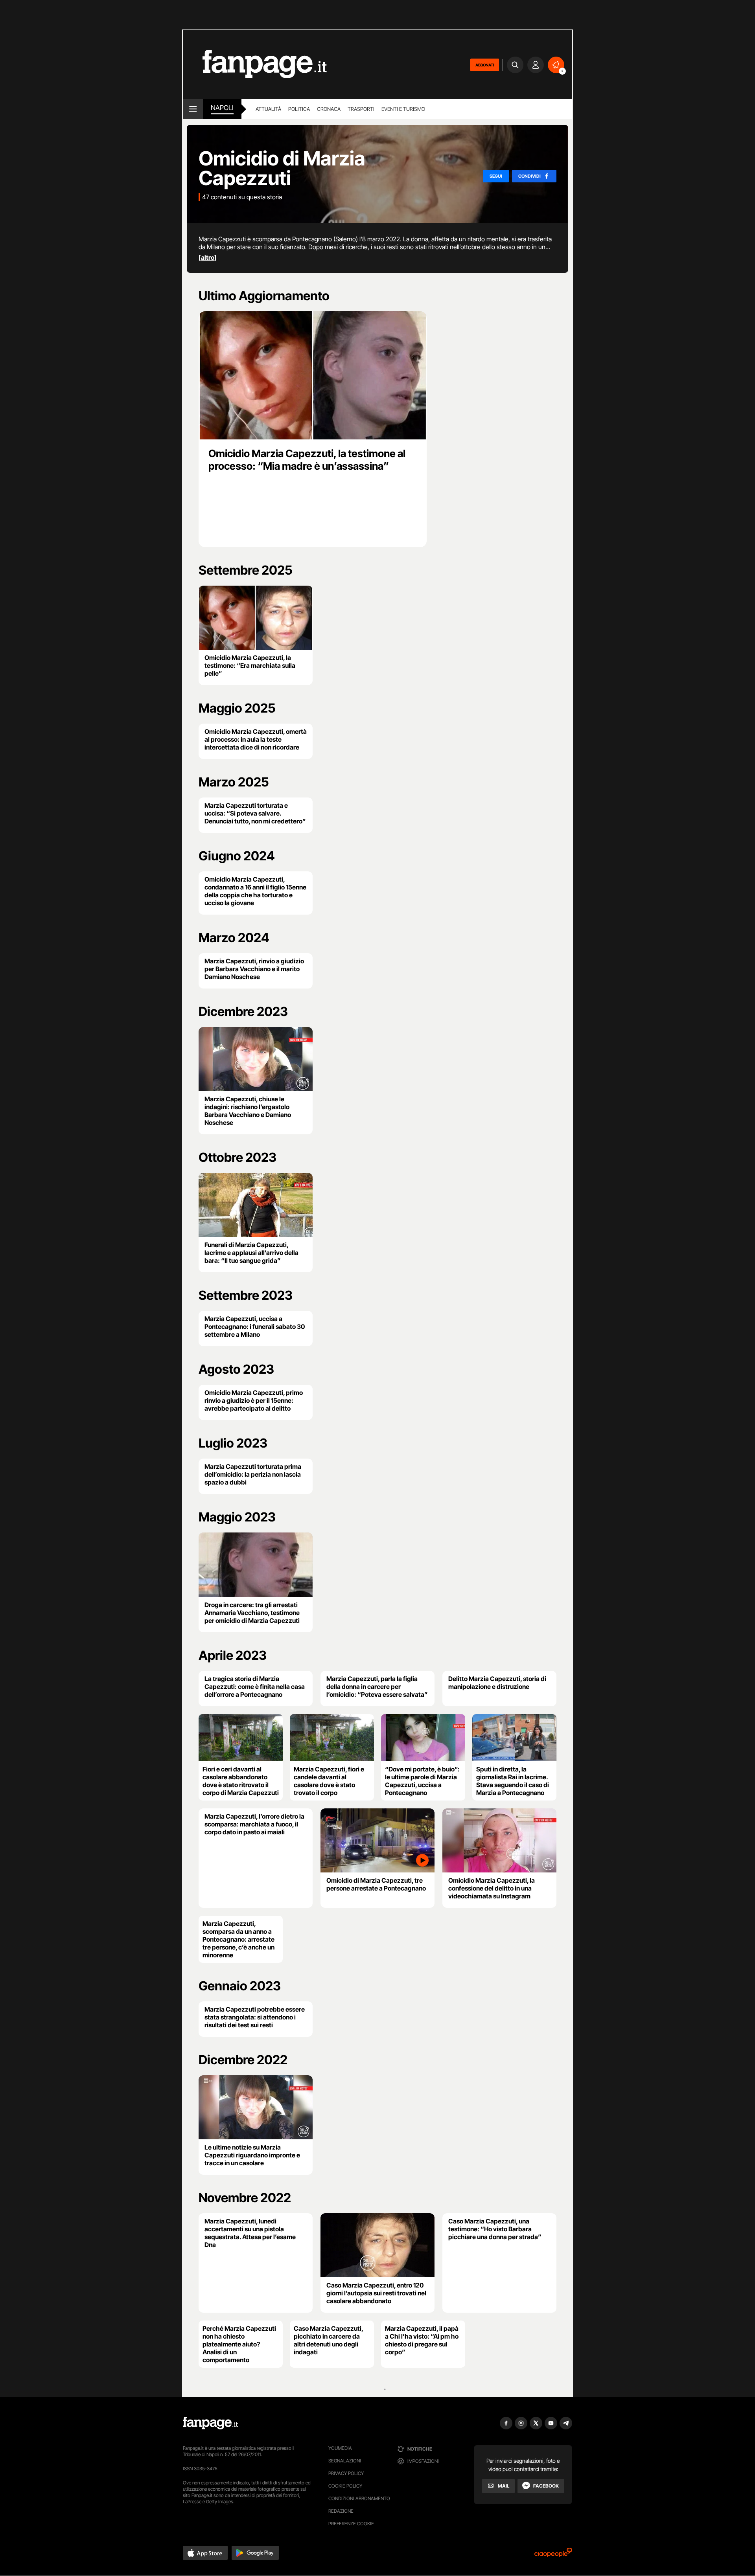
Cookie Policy (345, 2486)
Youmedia (340, 2448)
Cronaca (329, 109)
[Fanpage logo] (255, 65)
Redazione (341, 2511)
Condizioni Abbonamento (359, 2498)
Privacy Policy (346, 2473)
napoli (222, 108)
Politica (299, 109)
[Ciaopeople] (553, 2555)
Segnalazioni (345, 2461)
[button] (205, 2553)
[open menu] (193, 109)
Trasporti (361, 109)
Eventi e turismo (403, 109)
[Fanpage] (210, 2423)
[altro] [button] (208, 257)
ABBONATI (485, 65)
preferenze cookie (351, 2524)
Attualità (268, 109)
